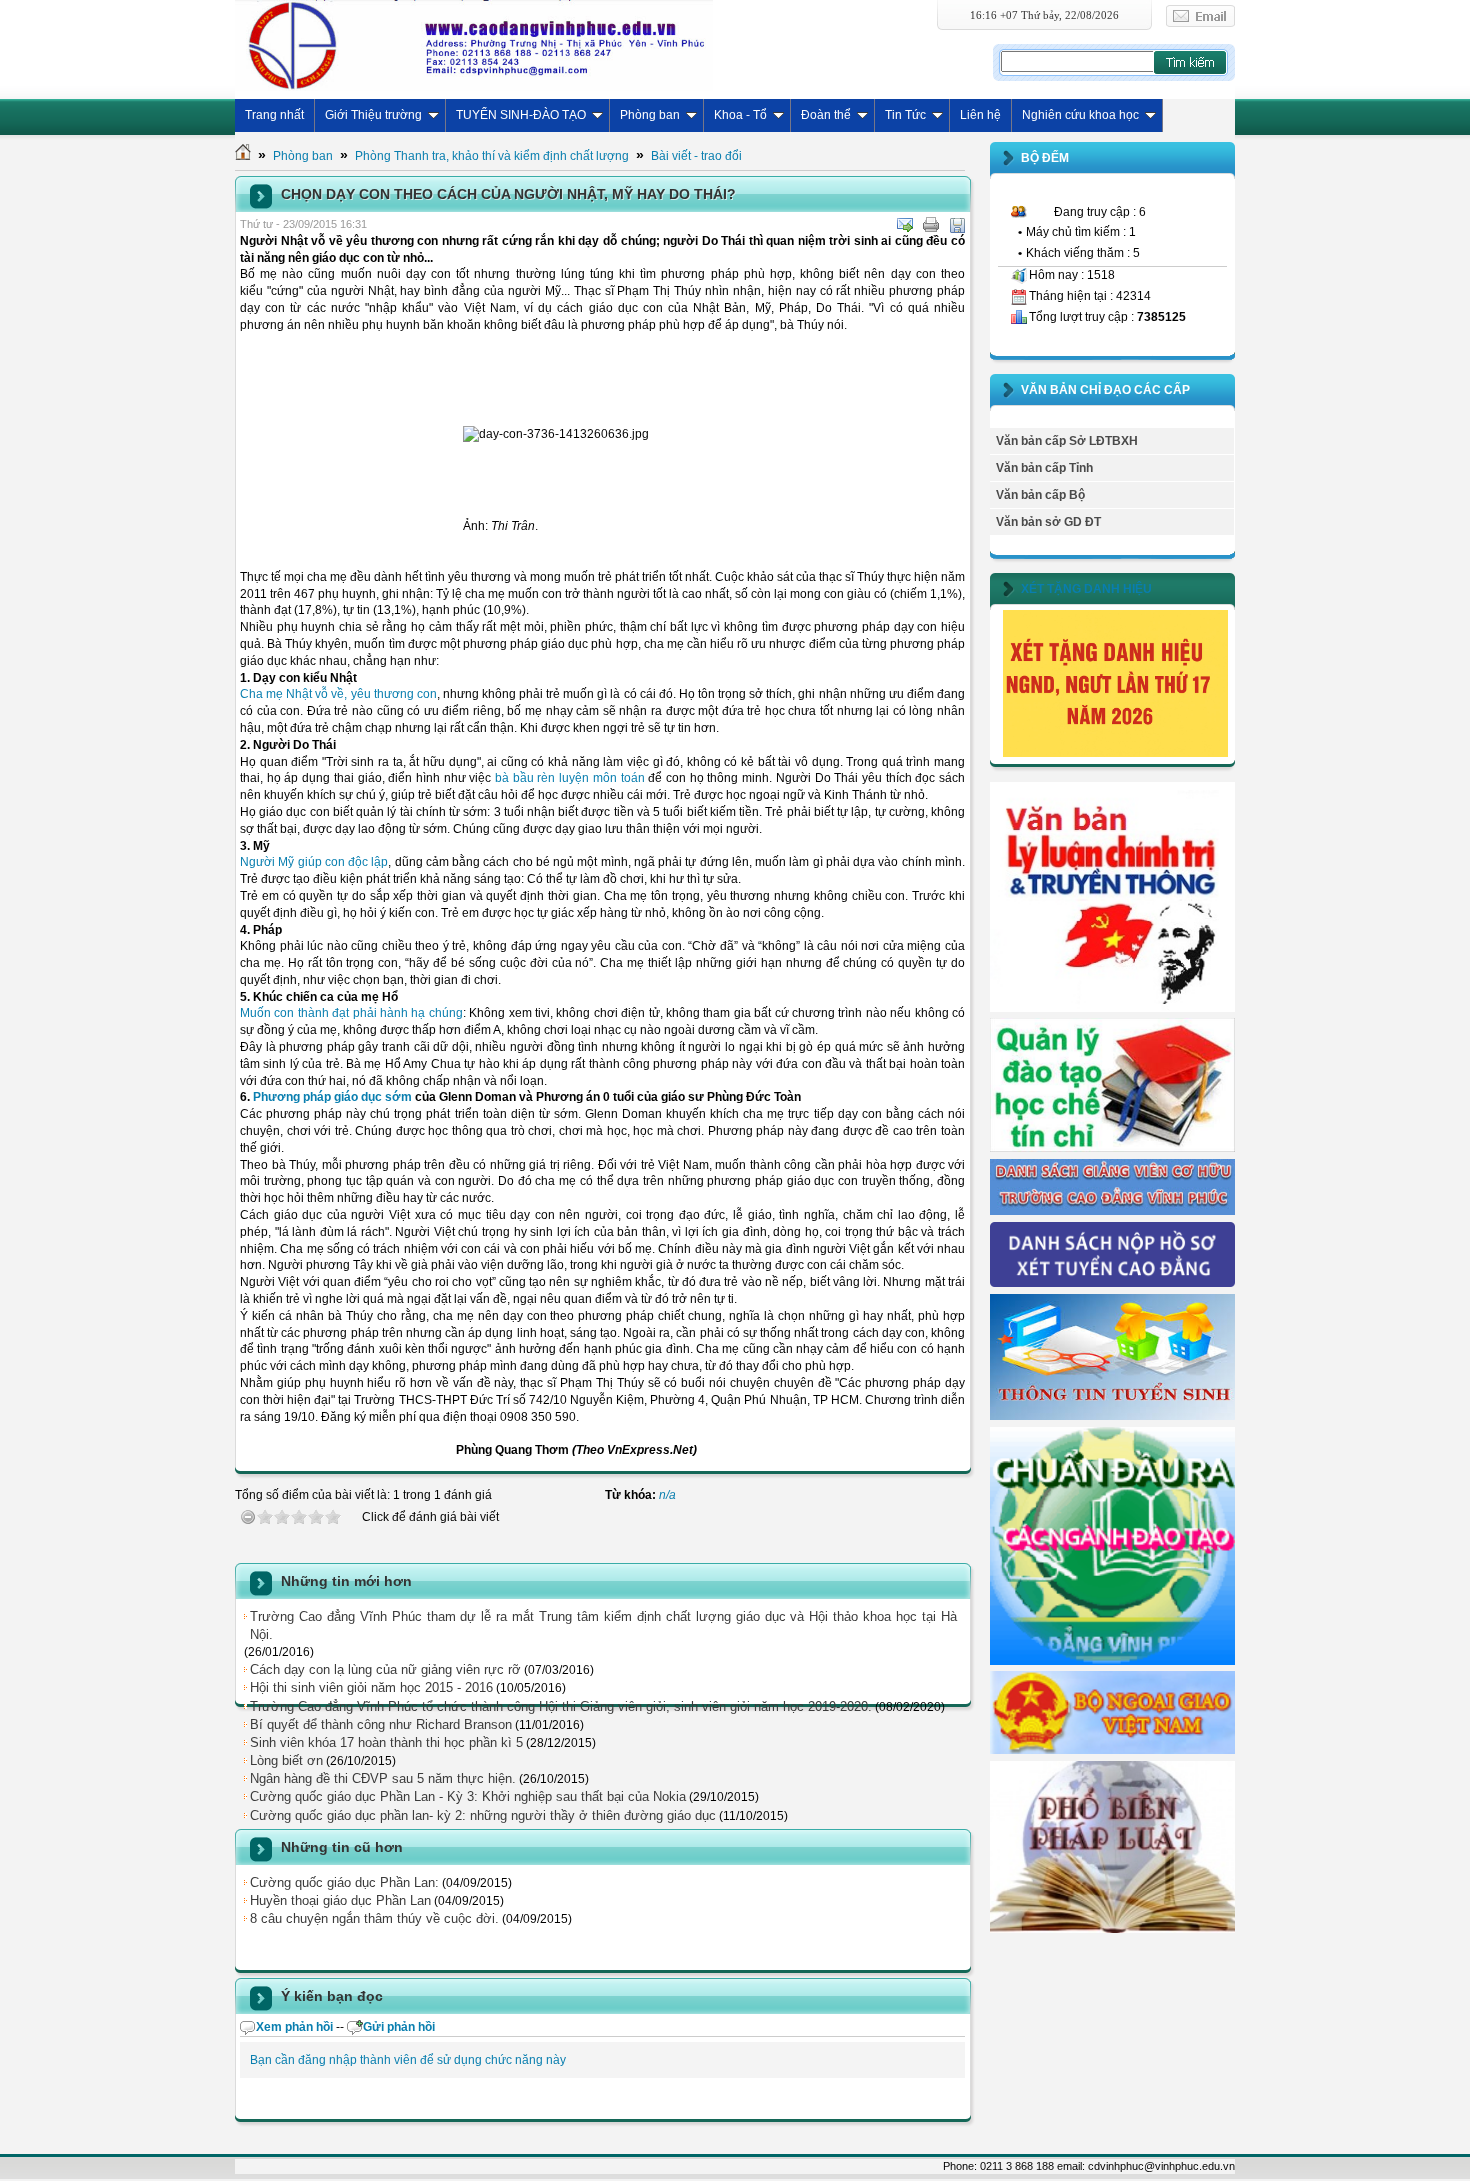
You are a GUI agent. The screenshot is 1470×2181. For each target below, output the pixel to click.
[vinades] (1112, 1929)
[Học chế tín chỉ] (1112, 1148)
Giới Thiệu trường (373, 115)
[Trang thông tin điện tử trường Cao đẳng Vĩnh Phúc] (474, 45)
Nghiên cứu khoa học (1080, 115)
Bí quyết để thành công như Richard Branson (381, 1724)
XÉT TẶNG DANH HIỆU (1086, 589)
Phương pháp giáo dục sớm (332, 1097)
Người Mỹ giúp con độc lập (314, 862)
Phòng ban (650, 115)
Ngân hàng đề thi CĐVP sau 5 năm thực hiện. (383, 1778)
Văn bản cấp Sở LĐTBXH (1067, 441)
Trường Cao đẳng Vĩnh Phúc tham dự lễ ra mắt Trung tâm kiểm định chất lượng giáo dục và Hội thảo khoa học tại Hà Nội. (603, 1625)
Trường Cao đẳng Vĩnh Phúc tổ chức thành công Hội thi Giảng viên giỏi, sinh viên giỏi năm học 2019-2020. (561, 1706)
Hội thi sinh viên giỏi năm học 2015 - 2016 (371, 1687)
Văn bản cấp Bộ (1040, 495)
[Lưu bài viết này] (957, 225)
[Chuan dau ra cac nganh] (1112, 1661)
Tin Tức (905, 115)
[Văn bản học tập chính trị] (1112, 1008)
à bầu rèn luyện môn (561, 778)
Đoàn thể (826, 115)
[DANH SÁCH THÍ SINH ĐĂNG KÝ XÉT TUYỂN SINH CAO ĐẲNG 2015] (1112, 1283)
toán (633, 778)
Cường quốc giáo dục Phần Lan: (344, 1882)
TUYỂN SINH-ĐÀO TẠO (521, 115)
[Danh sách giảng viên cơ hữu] (1112, 1211)
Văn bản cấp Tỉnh (1044, 468)
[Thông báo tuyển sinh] (1112, 1416)
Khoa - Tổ (740, 115)
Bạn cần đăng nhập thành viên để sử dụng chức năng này (408, 2060)
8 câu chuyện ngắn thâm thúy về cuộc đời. (374, 1918)
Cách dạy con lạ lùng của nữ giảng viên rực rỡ (385, 1669)
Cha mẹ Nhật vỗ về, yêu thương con (338, 694)
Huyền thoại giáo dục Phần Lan (340, 1900)
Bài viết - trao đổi (696, 156)
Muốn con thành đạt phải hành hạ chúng (351, 1013)
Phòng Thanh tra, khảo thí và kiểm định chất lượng (492, 156)
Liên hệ (980, 115)
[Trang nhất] (243, 156)
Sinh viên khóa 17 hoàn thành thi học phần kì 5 (386, 1742)
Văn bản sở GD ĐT (1048, 522)
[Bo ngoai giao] (1112, 1750)
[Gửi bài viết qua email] (905, 225)
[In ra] (931, 225)
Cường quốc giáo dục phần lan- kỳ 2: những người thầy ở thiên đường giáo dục (483, 1815)
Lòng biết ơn (286, 1760)
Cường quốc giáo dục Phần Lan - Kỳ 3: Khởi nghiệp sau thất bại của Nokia (468, 1796)
